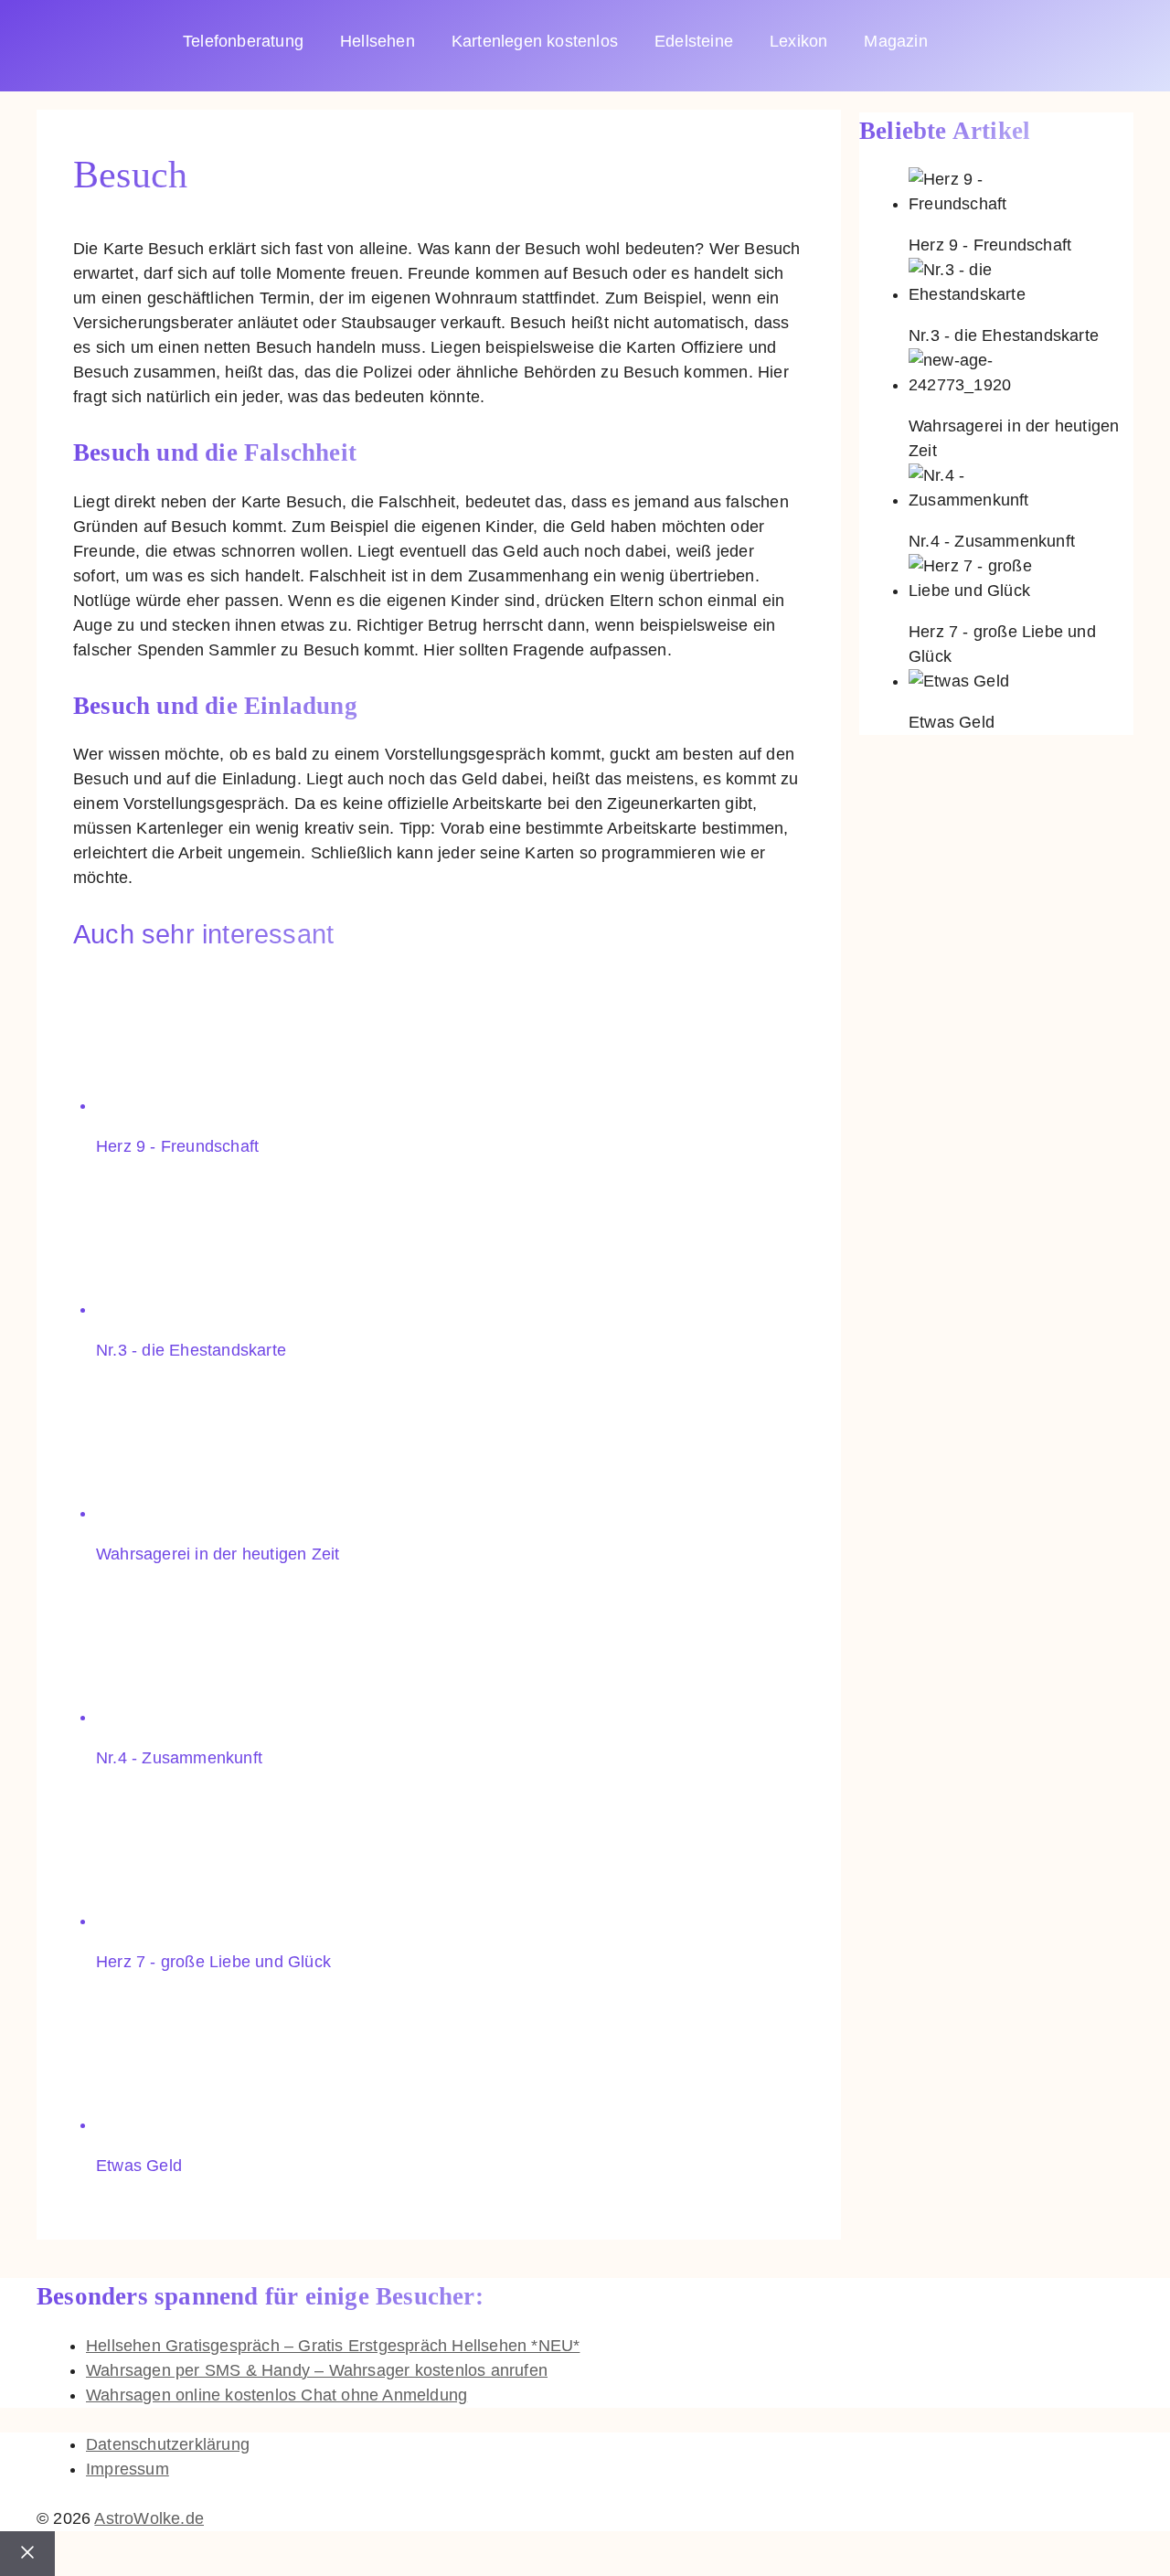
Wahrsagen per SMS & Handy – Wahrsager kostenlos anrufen (317, 2370)
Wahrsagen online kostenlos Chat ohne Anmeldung (277, 2395)
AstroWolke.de (149, 2518)
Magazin (895, 41)
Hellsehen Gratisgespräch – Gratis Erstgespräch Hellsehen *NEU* (333, 2346)
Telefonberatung (243, 41)
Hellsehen (378, 41)
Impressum (128, 2469)
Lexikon (798, 41)
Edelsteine (694, 41)
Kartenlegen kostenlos (535, 41)
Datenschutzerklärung (168, 2444)
